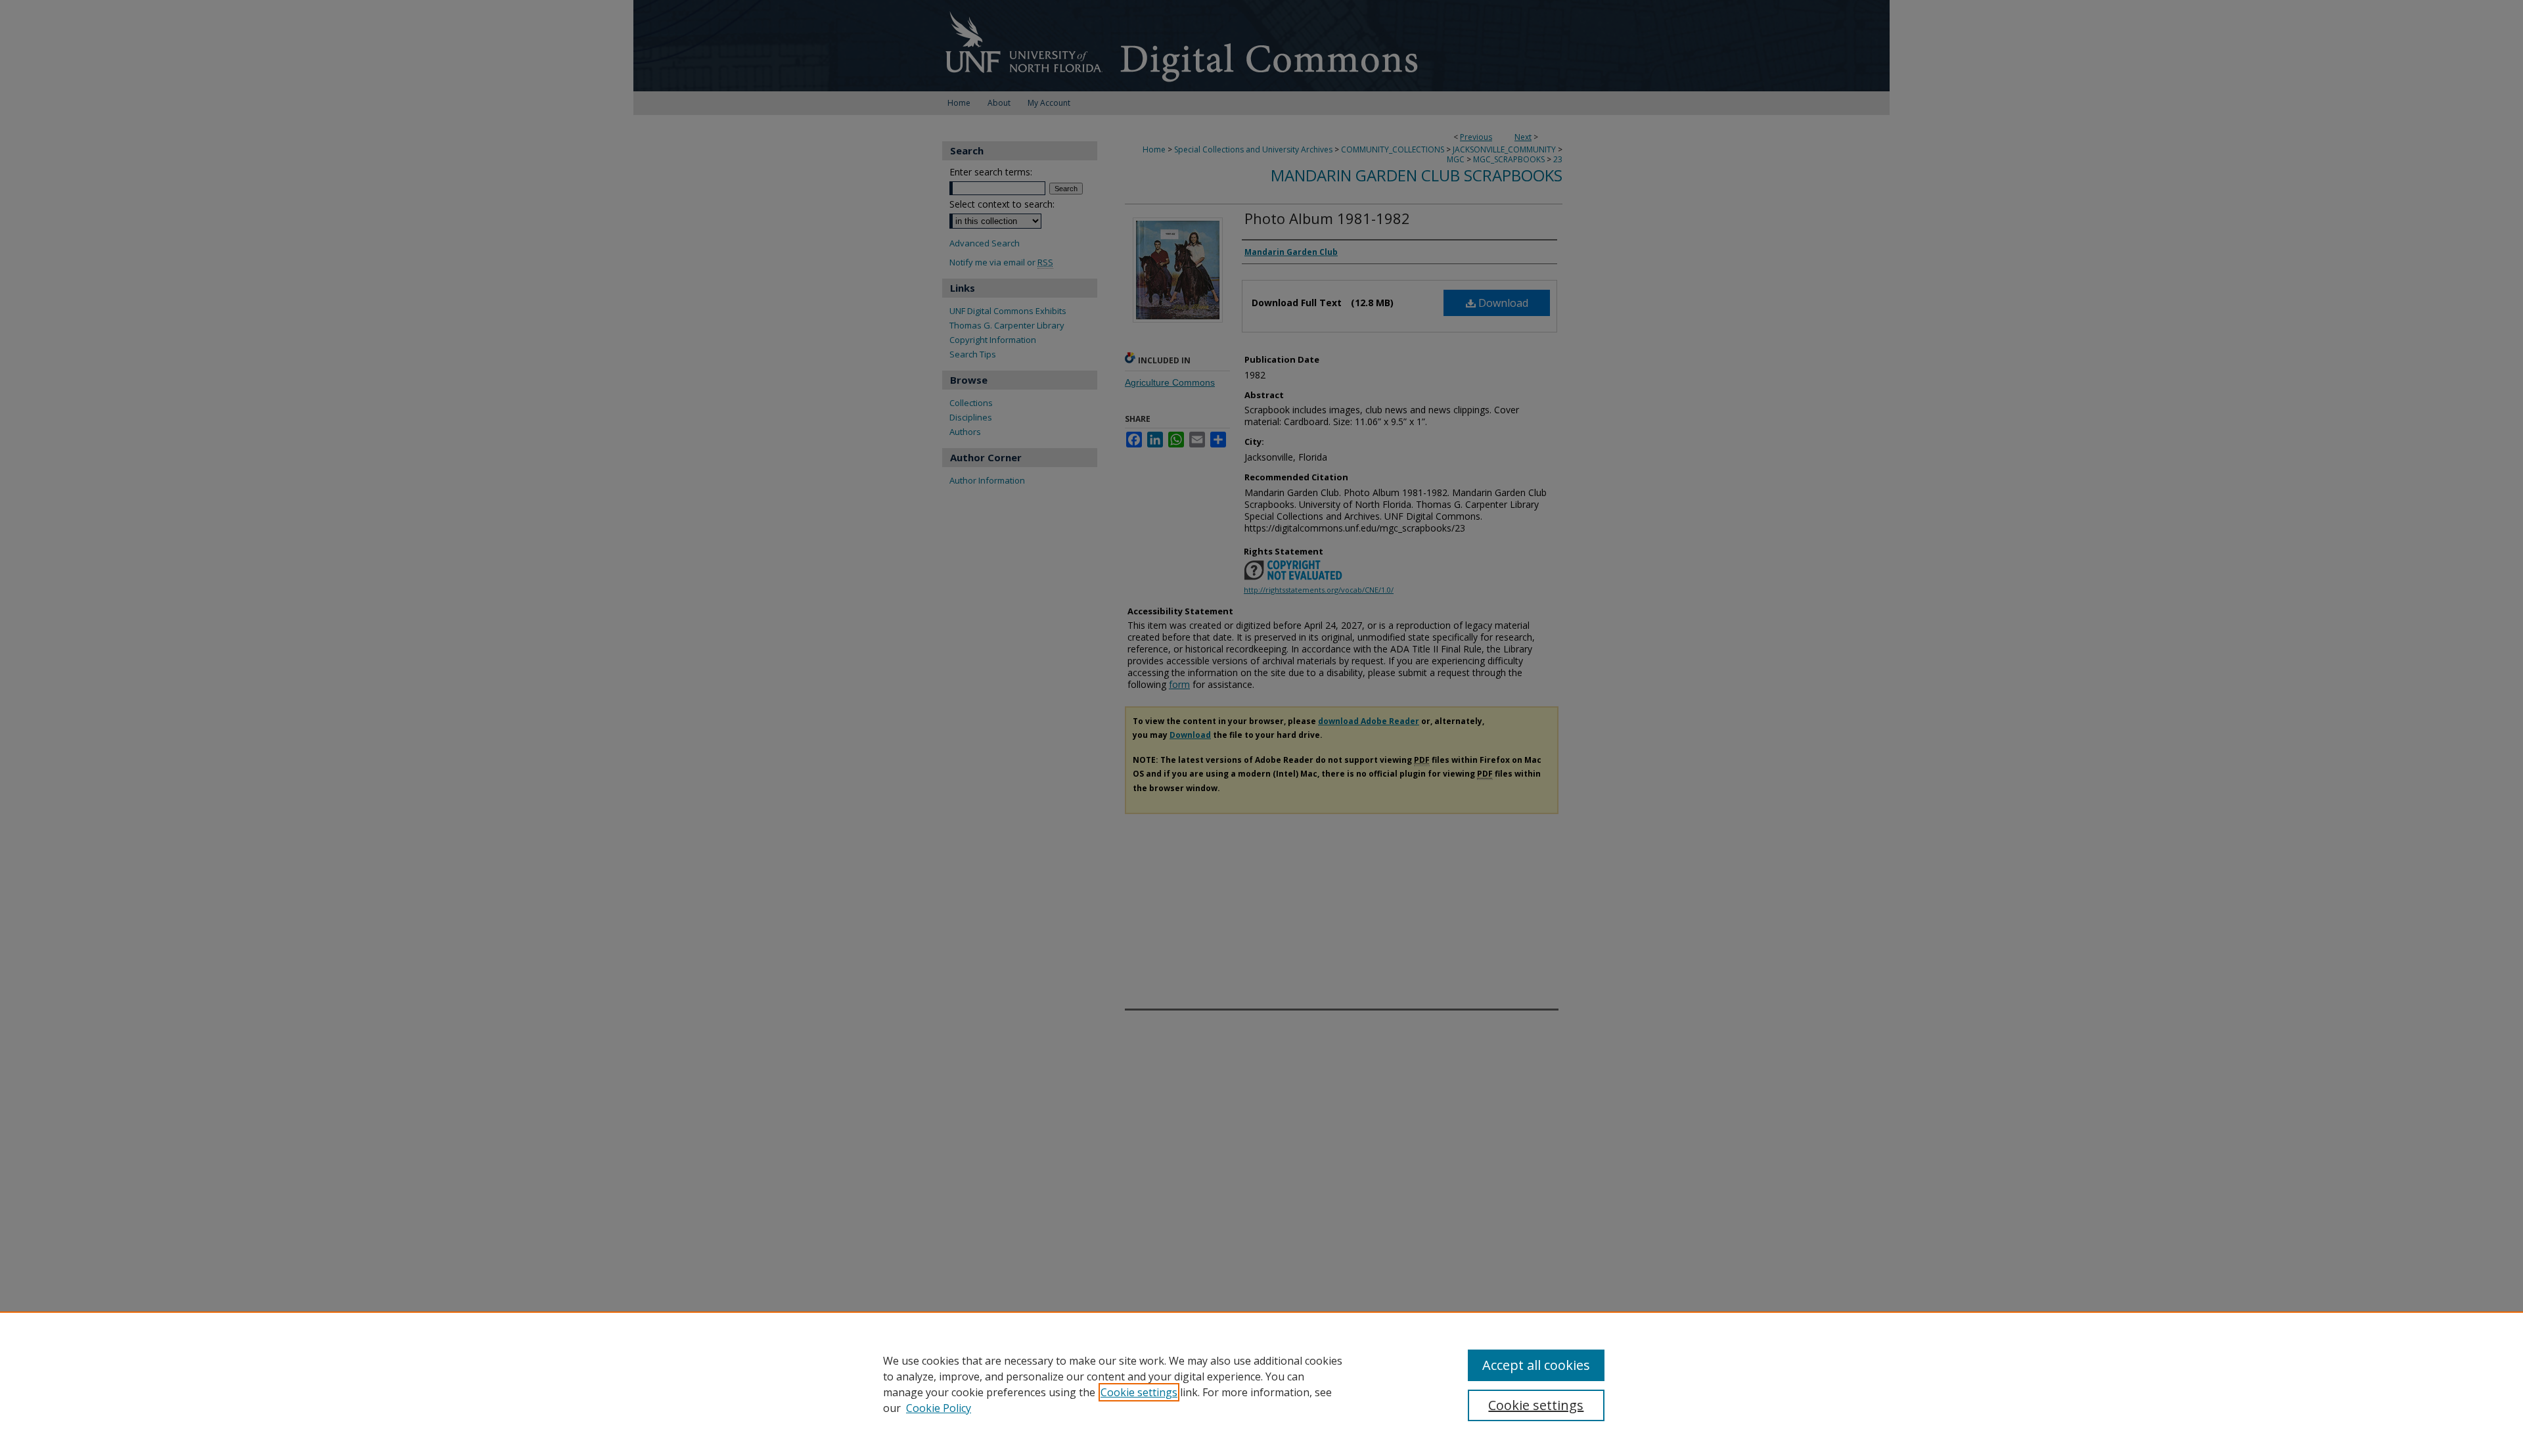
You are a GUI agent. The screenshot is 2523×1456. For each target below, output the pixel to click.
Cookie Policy (939, 1408)
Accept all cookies (1536, 1365)
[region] (1261, 1384)
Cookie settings (1139, 1392)
